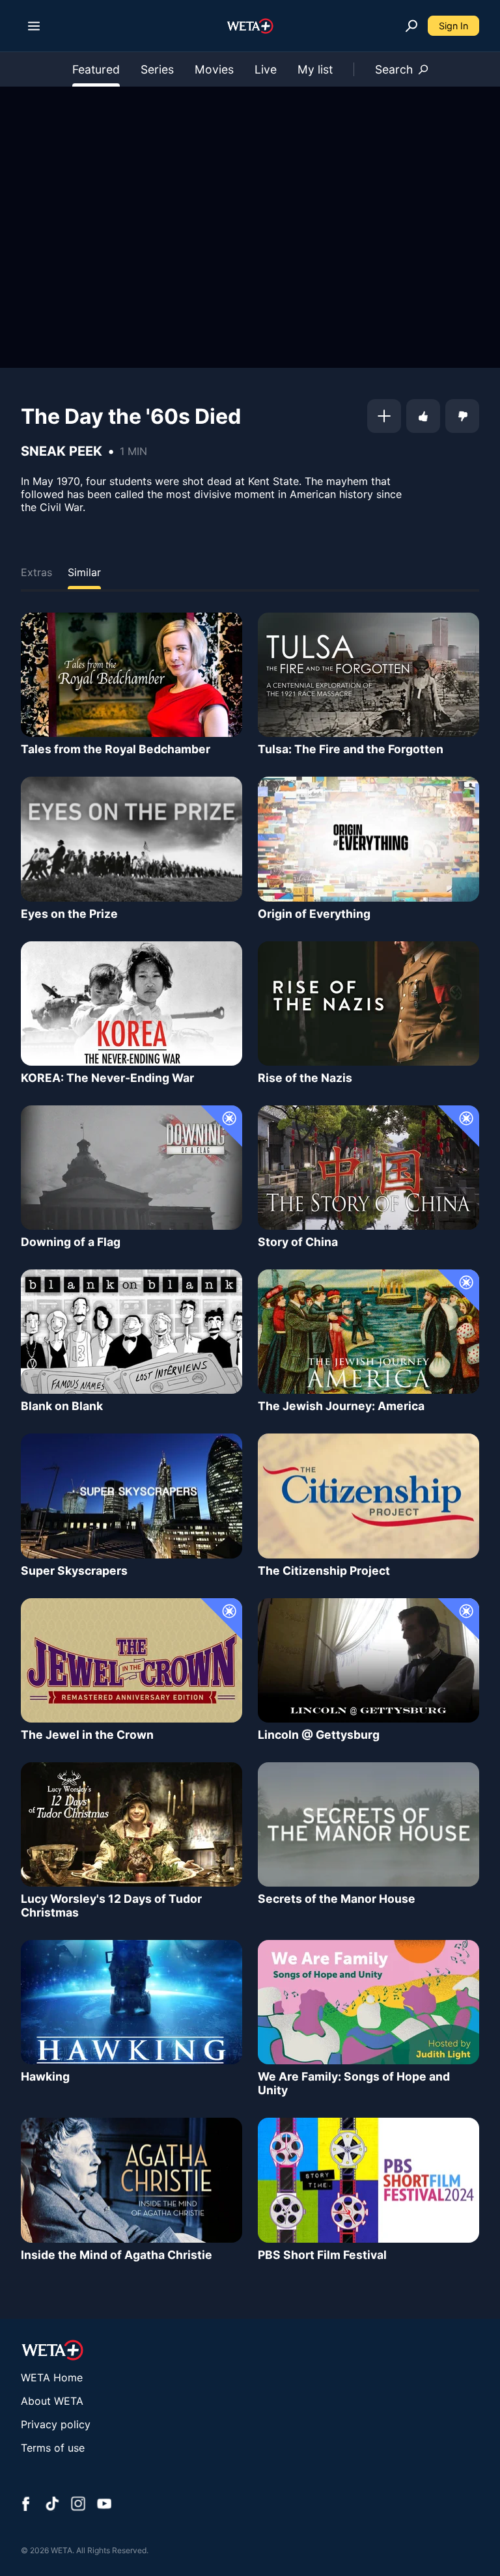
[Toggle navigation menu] (34, 26)
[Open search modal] (411, 26)
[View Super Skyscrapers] (132, 1496)
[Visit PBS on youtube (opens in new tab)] (104, 2505)
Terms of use (53, 2448)
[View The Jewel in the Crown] (132, 1660)
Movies (214, 69)
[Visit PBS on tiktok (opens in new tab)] (52, 2505)
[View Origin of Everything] (368, 839)
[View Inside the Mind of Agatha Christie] (132, 2180)
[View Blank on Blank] (132, 1332)
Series (157, 69)
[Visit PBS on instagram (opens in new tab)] (78, 2505)
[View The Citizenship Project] (368, 1496)
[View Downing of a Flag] (132, 1168)
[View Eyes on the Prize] (132, 839)
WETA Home (52, 2377)
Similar (84, 572)
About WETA (52, 2401)
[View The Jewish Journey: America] (368, 1332)
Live (266, 69)
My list (315, 69)
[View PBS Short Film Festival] (368, 2180)
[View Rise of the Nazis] (368, 1004)
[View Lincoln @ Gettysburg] (368, 1660)
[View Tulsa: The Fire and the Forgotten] (368, 675)
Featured (96, 69)
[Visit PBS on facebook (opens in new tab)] (26, 2505)
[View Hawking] (132, 2002)
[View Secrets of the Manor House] (368, 1824)
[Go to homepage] (250, 26)
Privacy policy (56, 2424)
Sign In (453, 26)
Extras (36, 572)
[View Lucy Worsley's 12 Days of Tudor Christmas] (132, 1824)
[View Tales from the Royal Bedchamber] (132, 675)
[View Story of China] (368, 1168)
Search (394, 69)
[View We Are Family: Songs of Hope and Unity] (368, 2002)
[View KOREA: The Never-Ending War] (132, 1004)
